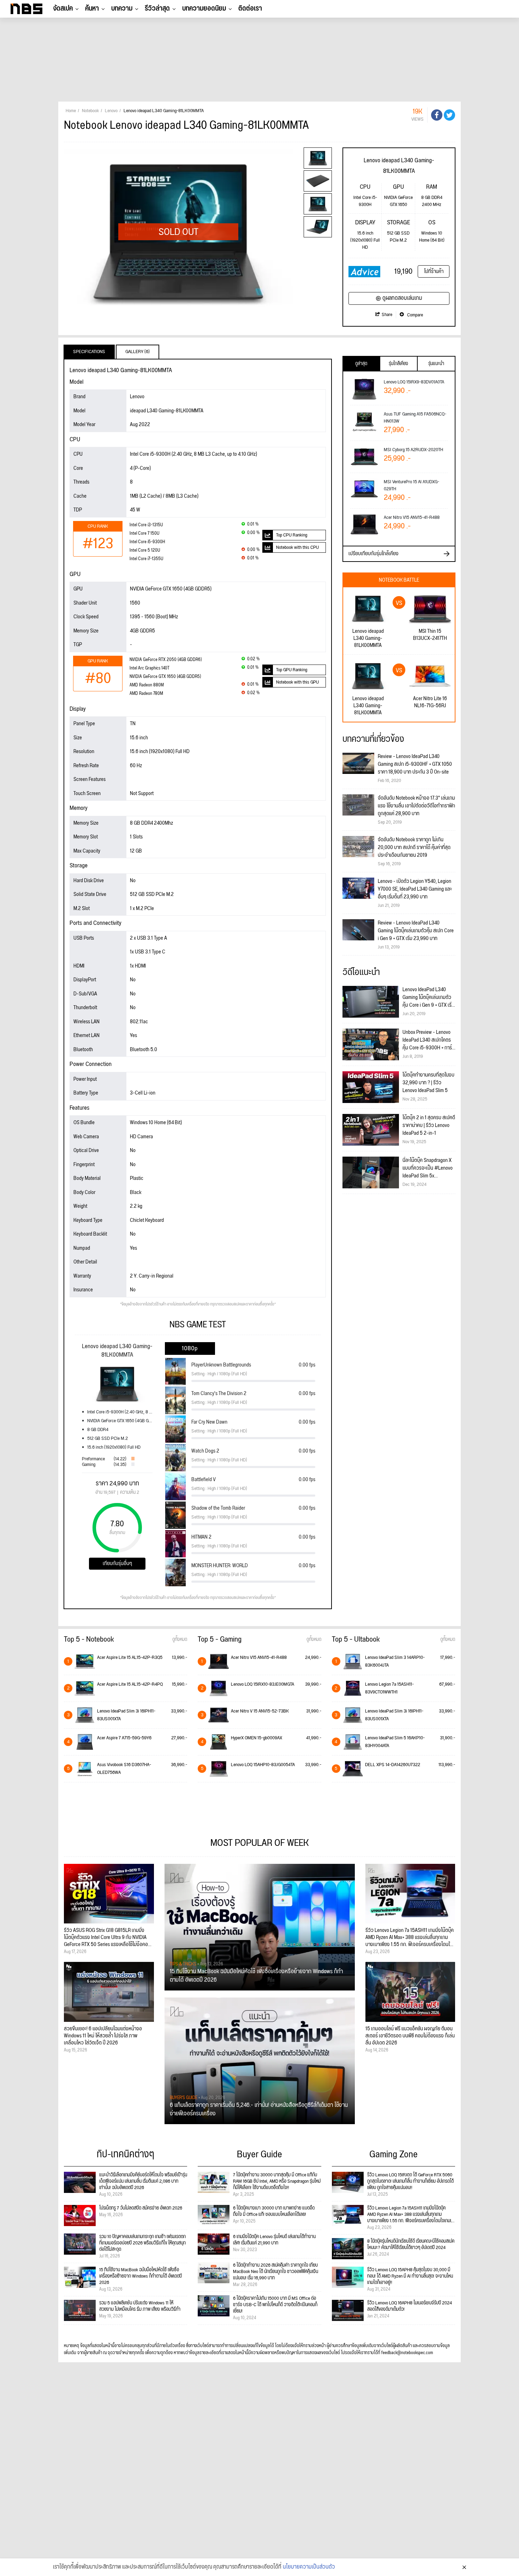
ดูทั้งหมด (180, 1639)
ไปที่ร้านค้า (434, 271)
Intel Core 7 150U (144, 534)
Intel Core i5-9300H (147, 542)
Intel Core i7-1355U (146, 559)
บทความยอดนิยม (204, 8)
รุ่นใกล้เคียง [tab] (398, 364)
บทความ (122, 8)
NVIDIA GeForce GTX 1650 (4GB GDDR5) (165, 677)
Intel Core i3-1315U (146, 525)
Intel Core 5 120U (145, 550)
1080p (190, 1348)
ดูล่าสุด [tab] (361, 364)
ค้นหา (92, 8)
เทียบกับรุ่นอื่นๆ (117, 1563)
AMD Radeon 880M (147, 685)
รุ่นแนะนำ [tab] (436, 364)
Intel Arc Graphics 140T (150, 668)
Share (387, 315)
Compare (414, 315)
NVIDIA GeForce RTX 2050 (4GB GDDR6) (166, 660)
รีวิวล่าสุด (157, 8)
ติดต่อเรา (250, 8)
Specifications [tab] (89, 352)
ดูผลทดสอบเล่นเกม (402, 298)
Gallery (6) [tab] (138, 352)
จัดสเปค (63, 8)
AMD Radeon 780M (146, 694)
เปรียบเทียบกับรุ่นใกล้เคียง (374, 554)
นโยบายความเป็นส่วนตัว (309, 2567)
